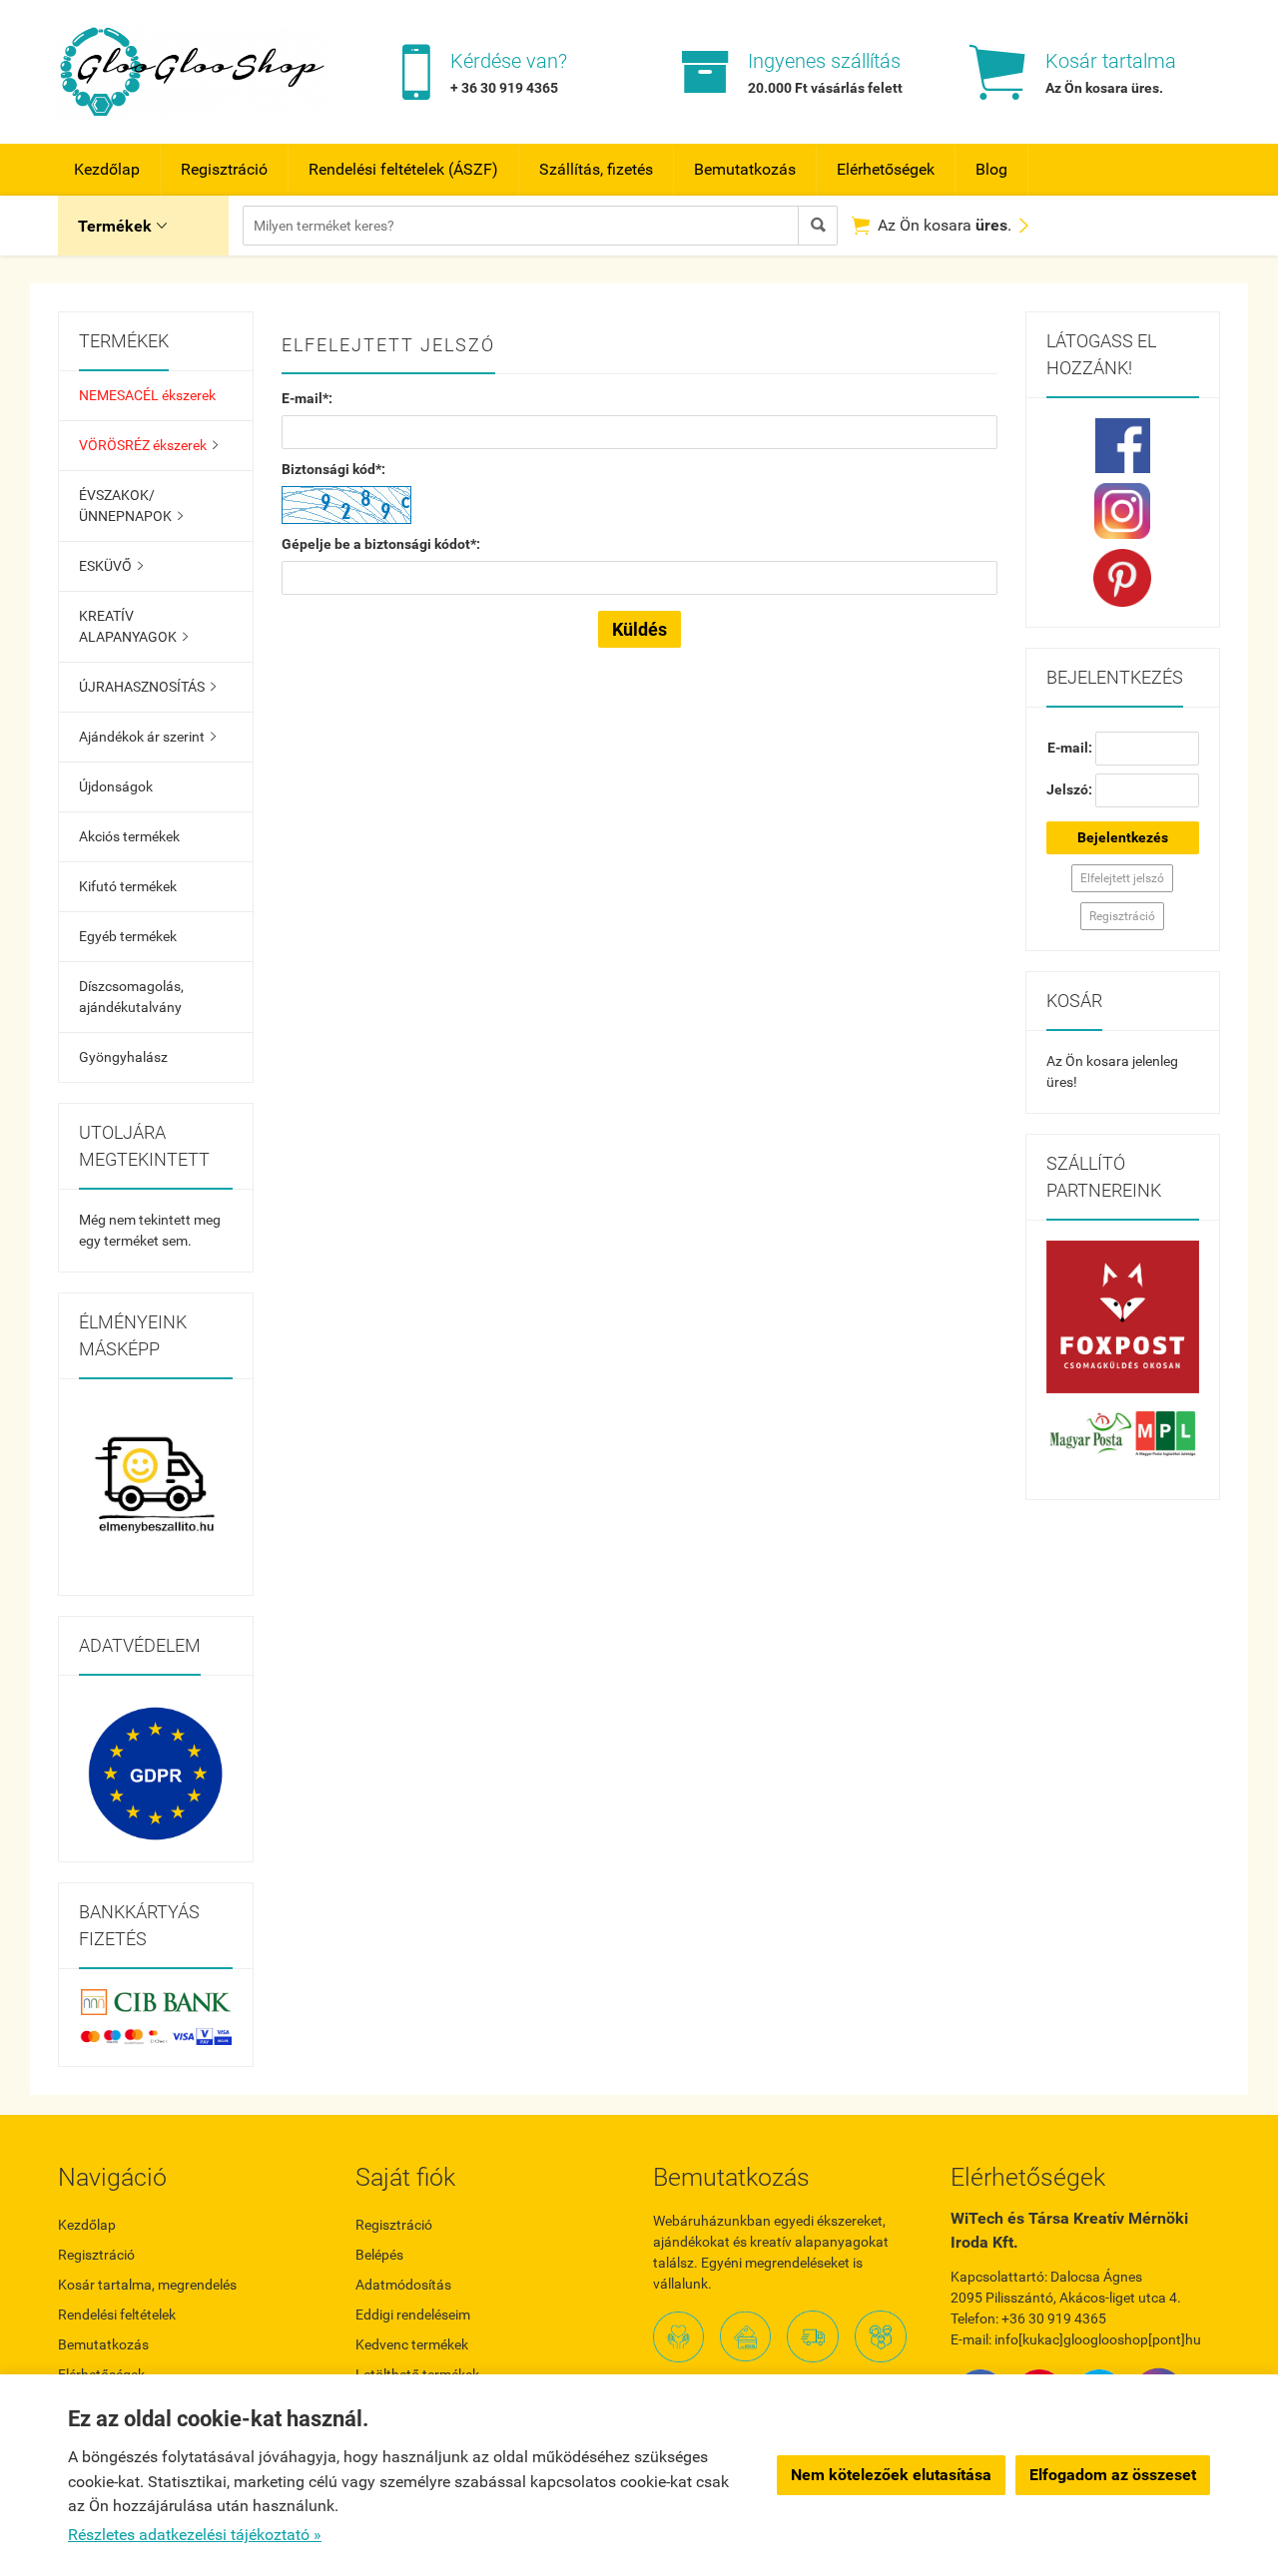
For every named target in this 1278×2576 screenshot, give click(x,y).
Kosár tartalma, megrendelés (147, 2285)
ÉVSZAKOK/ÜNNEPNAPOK (131, 506)
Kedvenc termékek (412, 2344)
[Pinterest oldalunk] (1123, 578)
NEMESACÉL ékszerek (147, 395)
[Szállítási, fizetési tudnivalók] (1123, 1317)
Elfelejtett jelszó (1122, 878)
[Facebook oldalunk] (1123, 446)
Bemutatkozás (745, 169)
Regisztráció (224, 169)
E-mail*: (307, 398)
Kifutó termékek (128, 886)
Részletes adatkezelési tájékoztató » (195, 2535)
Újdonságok (116, 786)
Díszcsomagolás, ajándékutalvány (131, 997)
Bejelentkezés (1123, 837)
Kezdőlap (107, 169)
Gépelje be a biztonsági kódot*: (381, 544)
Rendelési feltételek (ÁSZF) (403, 169)
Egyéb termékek (128, 936)
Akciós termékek (129, 836)
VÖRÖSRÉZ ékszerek (148, 445)
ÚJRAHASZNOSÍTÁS (147, 687)
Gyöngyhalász (123, 1057)
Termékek (122, 226)
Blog (991, 169)
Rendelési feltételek (117, 2315)
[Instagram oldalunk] (1123, 511)
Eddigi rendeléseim (413, 2315)
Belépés (379, 2255)
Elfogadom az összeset (1113, 2475)
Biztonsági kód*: (333, 469)
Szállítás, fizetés (596, 169)
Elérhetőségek (886, 169)
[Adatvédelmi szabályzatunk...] (156, 1774)
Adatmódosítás (403, 2285)
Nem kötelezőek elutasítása (891, 2475)
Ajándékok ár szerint (147, 737)
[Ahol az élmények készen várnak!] (156, 1487)
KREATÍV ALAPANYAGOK (133, 626)
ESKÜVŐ (111, 566)
